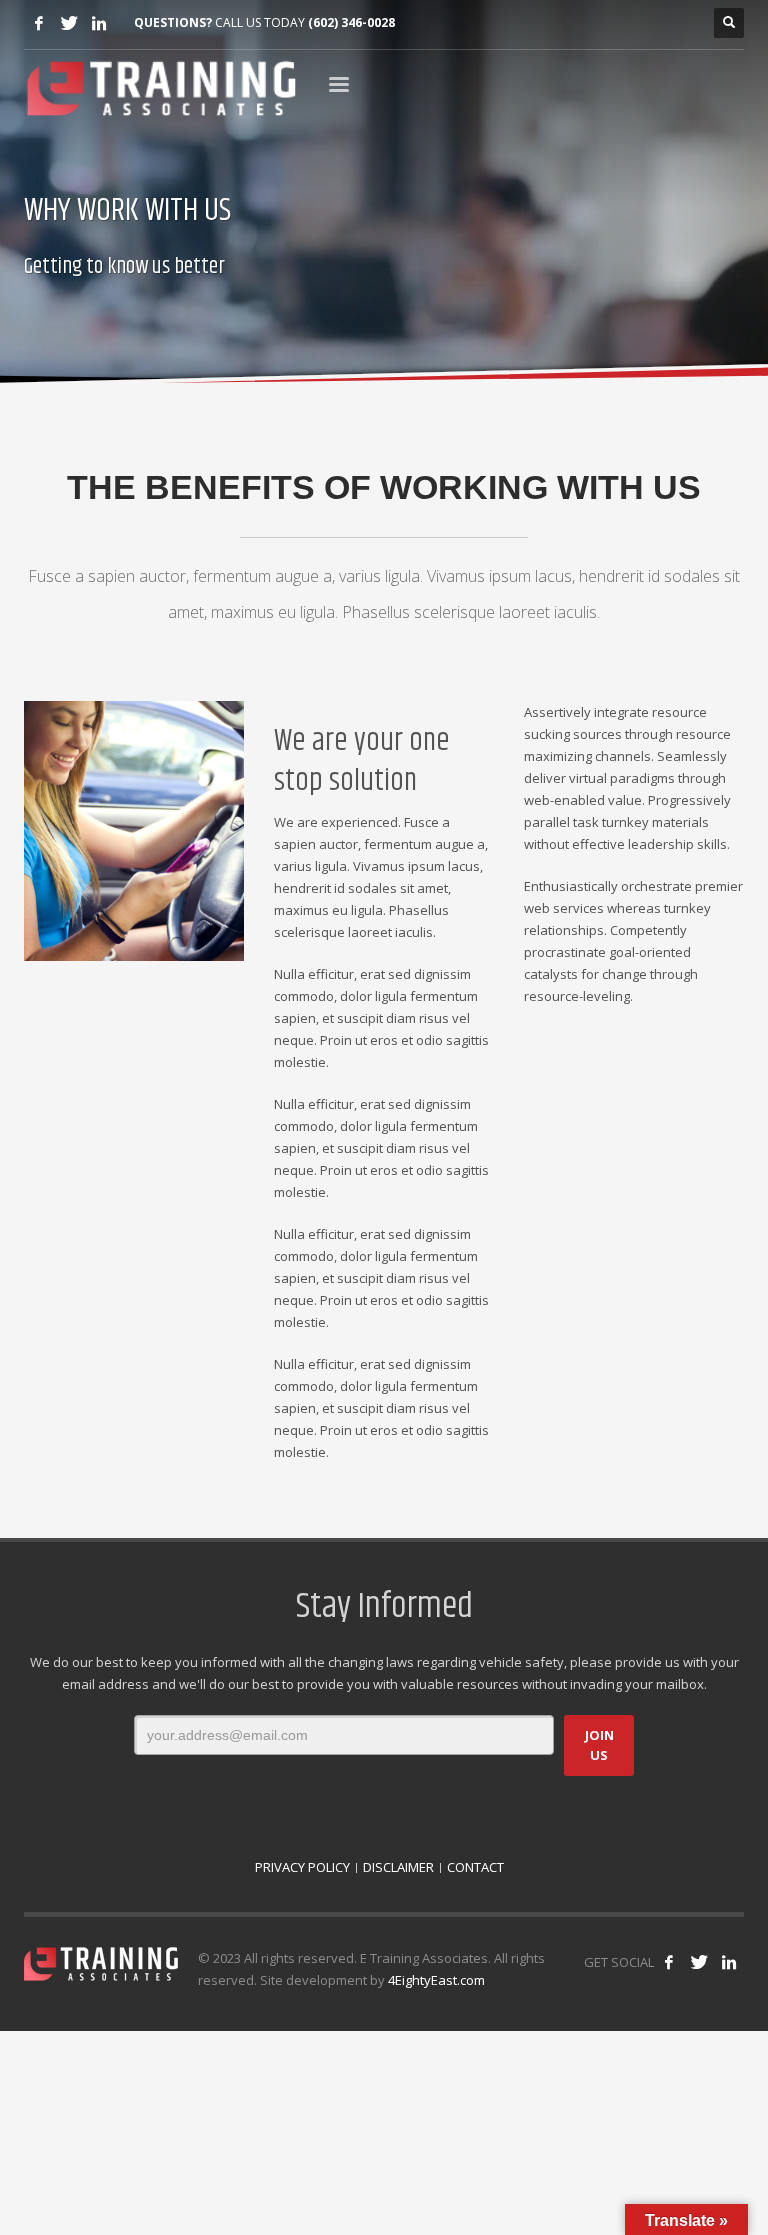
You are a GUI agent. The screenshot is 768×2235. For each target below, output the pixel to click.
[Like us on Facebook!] (669, 1962)
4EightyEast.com (436, 1980)
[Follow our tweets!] (699, 1962)
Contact (475, 1867)
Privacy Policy (302, 1867)
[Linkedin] (99, 23)
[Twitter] (69, 23)
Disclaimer (398, 1867)
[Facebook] (39, 23)
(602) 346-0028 (351, 22)
